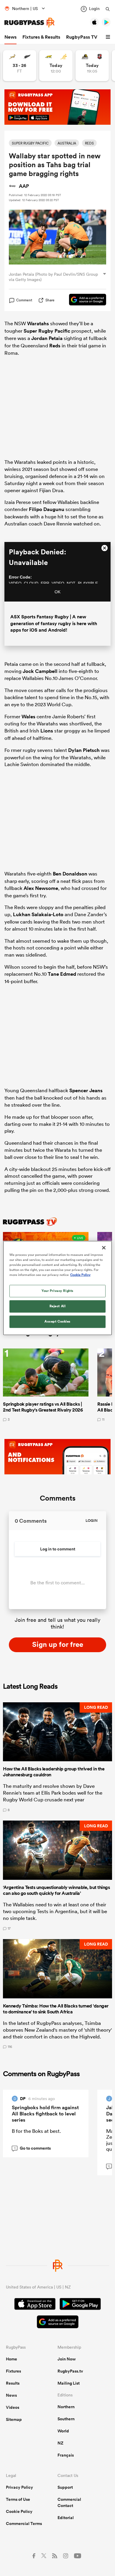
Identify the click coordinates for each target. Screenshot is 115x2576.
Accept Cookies (57, 1322)
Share (50, 300)
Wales (28, 717)
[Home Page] (29, 23)
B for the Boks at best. (36, 2131)
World (63, 2431)
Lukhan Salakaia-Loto (38, 914)
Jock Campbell (40, 671)
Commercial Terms (24, 2524)
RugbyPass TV (82, 37)
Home (11, 2359)
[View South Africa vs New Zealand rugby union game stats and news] (20, 66)
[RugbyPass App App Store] (35, 2305)
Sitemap (14, 2419)
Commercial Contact (69, 2502)
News (10, 37)
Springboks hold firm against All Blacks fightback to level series (45, 2114)
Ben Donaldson (70, 874)
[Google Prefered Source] (85, 300)
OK (57, 592)
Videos (13, 2407)
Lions (47, 731)
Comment (24, 300)
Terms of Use (18, 2499)
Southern (66, 2419)
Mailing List (69, 2383)
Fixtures (13, 2371)
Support (65, 2487)
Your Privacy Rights (57, 1291)
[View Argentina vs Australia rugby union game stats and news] (56, 66)
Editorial (66, 2518)
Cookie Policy (19, 2511)
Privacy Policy (19, 2487)
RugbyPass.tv (70, 2371)
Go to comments (32, 2148)
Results (13, 2383)
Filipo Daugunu (47, 509)
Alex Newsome (41, 888)
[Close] (104, 1248)
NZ (60, 2443)
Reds (55, 346)
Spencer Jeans (86, 1090)
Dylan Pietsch (84, 750)
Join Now (67, 2359)
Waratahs (38, 323)
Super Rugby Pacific (47, 331)
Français (66, 2455)
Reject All (58, 1306)
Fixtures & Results (41, 37)
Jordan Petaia (47, 338)
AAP (24, 186)
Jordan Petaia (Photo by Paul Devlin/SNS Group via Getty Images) (53, 277)
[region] (58, 1288)
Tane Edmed (62, 974)
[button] (109, 37)
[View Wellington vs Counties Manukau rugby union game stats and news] (92, 66)
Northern (66, 2407)
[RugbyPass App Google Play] (80, 2305)
